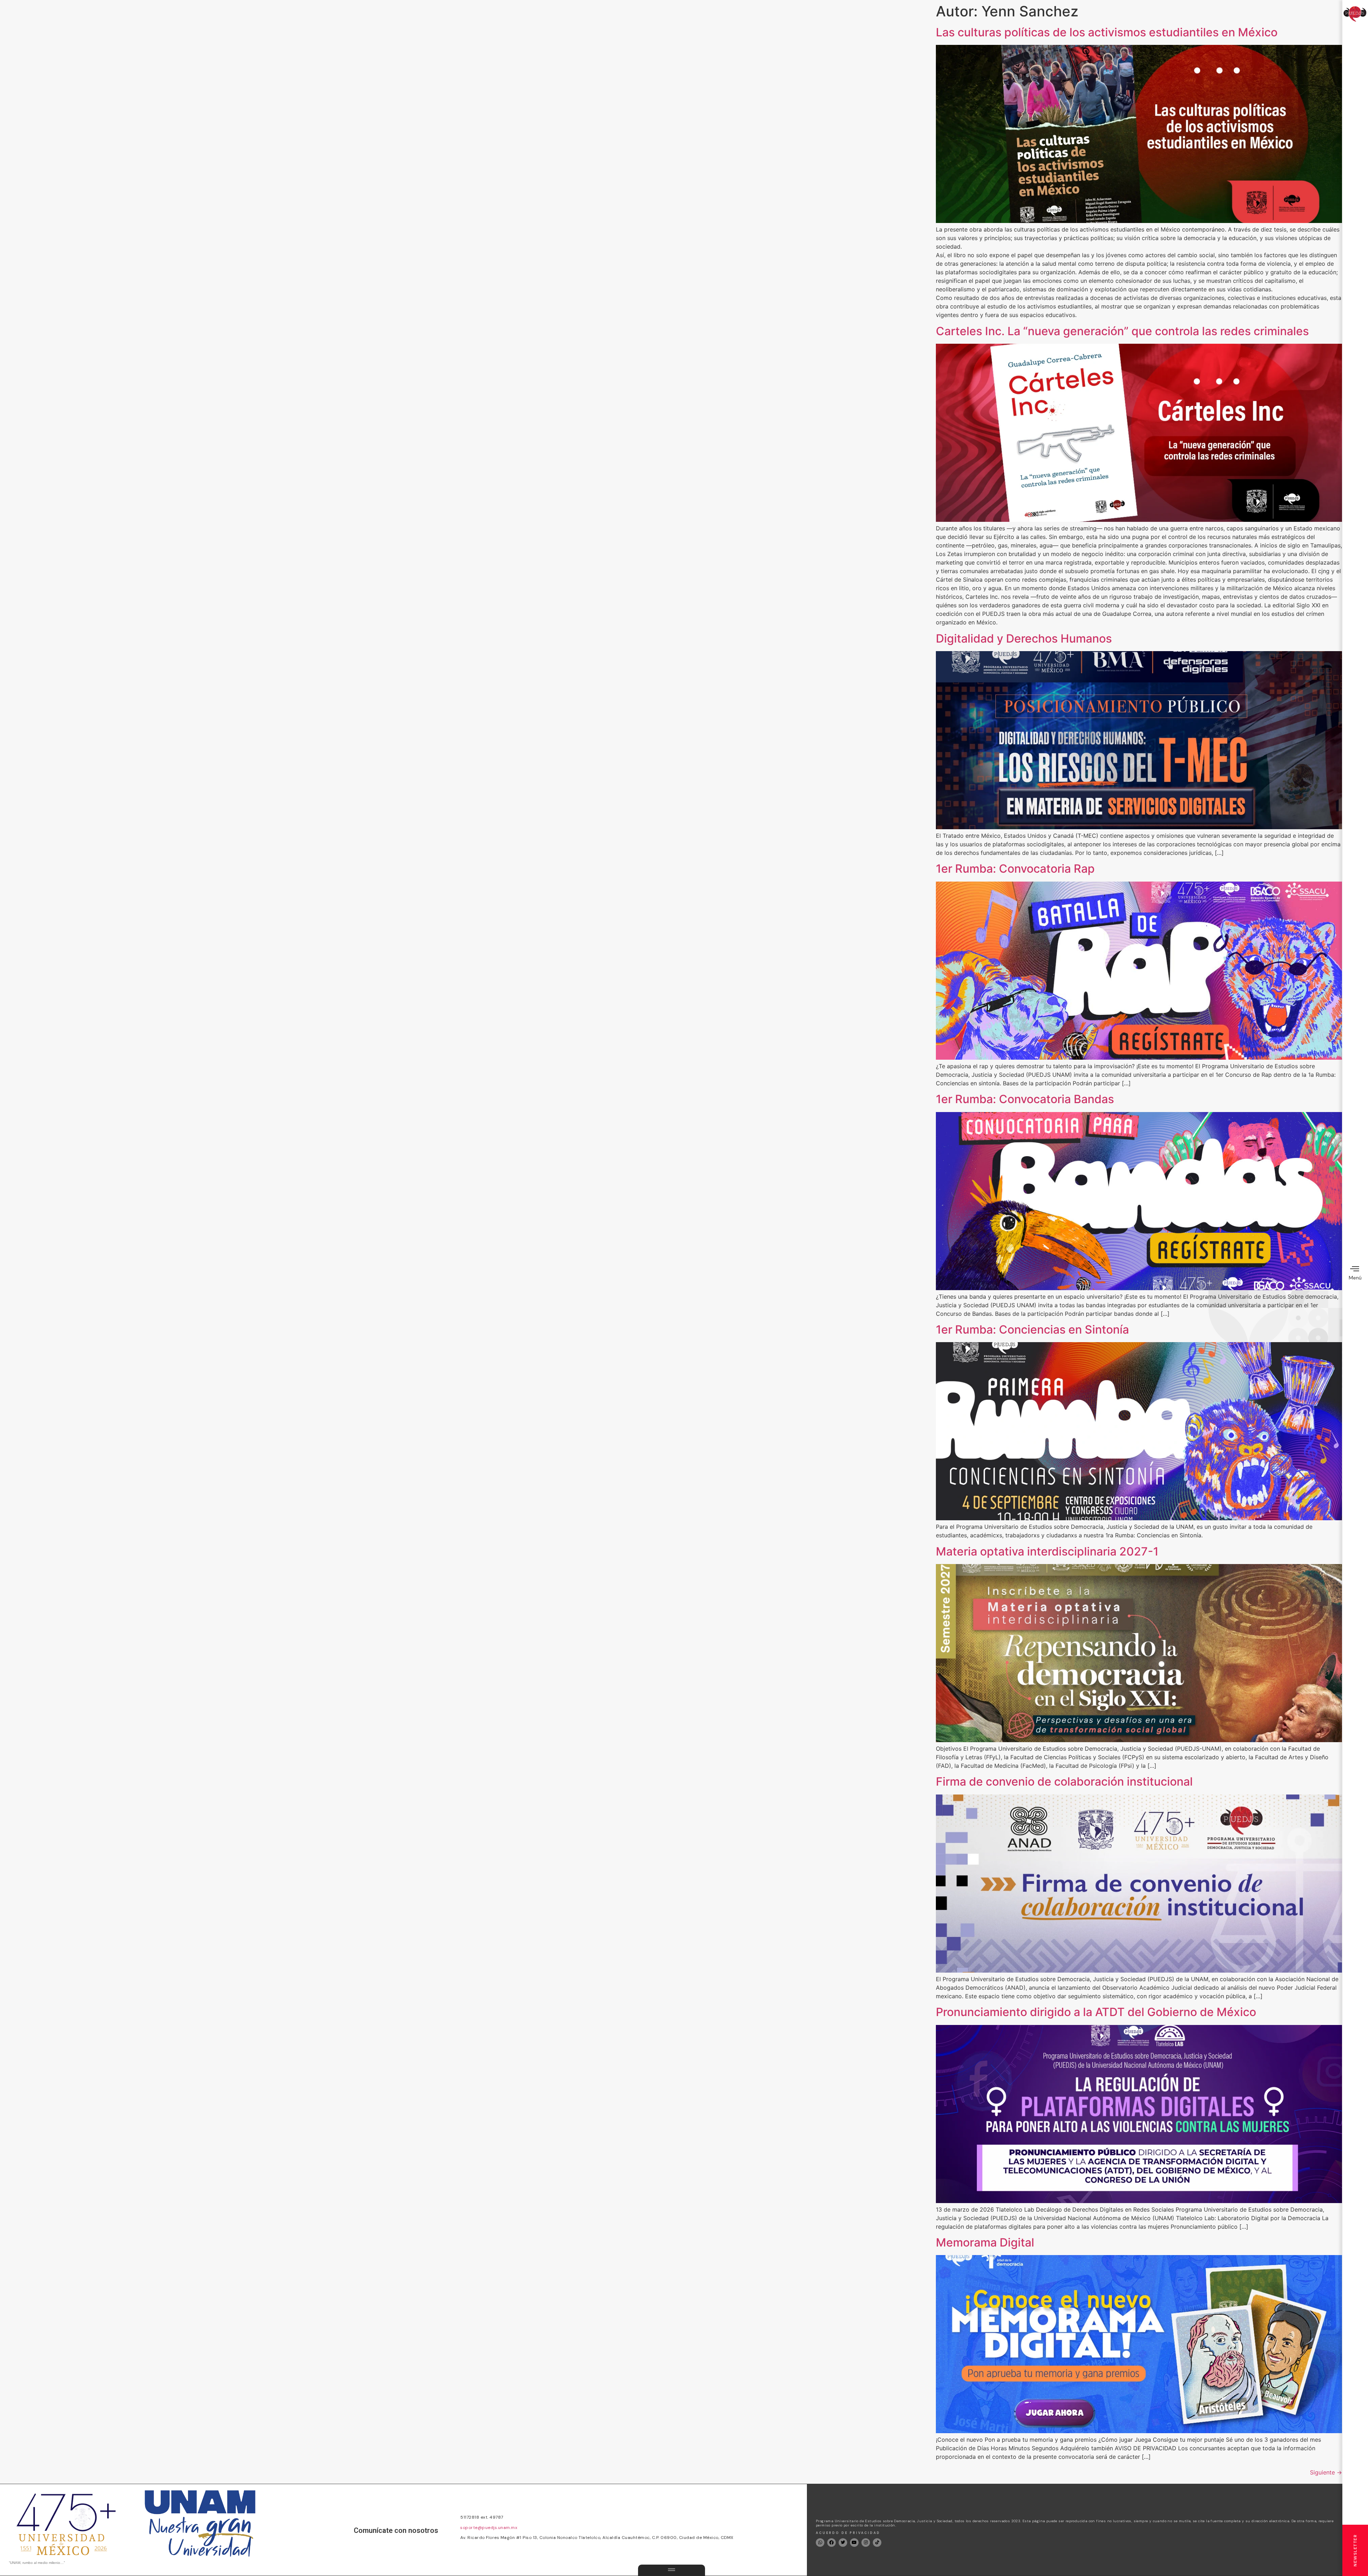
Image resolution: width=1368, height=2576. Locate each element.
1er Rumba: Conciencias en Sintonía (1032, 1329)
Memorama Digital (985, 2242)
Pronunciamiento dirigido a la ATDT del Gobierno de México (1096, 2012)
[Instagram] (866, 2543)
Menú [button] (1355, 1278)
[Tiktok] (877, 2543)
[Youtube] (854, 2543)
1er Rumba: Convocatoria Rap (1015, 869)
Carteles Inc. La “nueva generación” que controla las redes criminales (1122, 331)
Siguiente (1326, 2472)
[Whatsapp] (820, 2543)
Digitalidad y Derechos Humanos (1024, 638)
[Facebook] (831, 2543)
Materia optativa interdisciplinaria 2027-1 (1047, 1551)
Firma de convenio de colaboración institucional (1064, 1782)
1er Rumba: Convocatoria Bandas (1025, 1099)
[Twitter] (843, 2543)
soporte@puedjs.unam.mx (489, 2528)
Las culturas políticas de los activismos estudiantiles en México (1107, 32)
